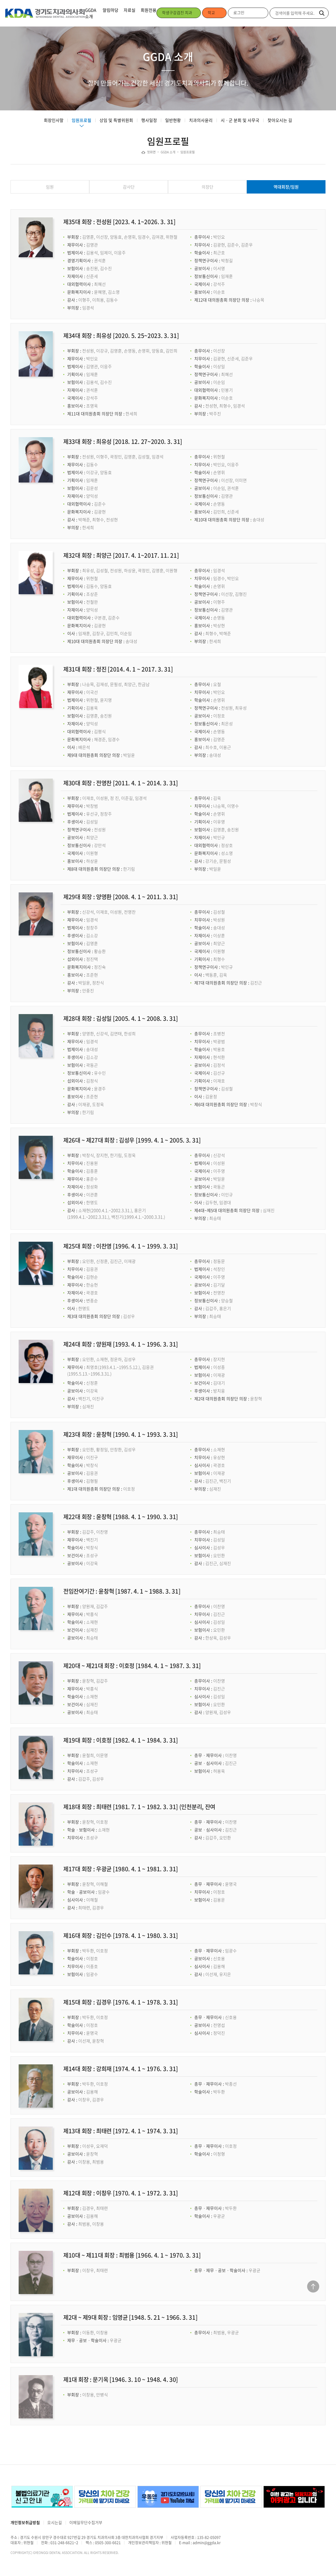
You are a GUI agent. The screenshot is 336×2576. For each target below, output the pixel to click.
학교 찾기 (211, 17)
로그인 (239, 13)
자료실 (130, 10)
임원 (50, 187)
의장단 (208, 187)
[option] (41, 2497)
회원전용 (149, 10)
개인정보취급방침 (25, 2523)
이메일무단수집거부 (86, 2523)
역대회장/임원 (286, 187)
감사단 (129, 187)
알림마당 (111, 10)
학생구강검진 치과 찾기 (177, 17)
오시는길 (55, 2523)
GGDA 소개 (91, 13)
